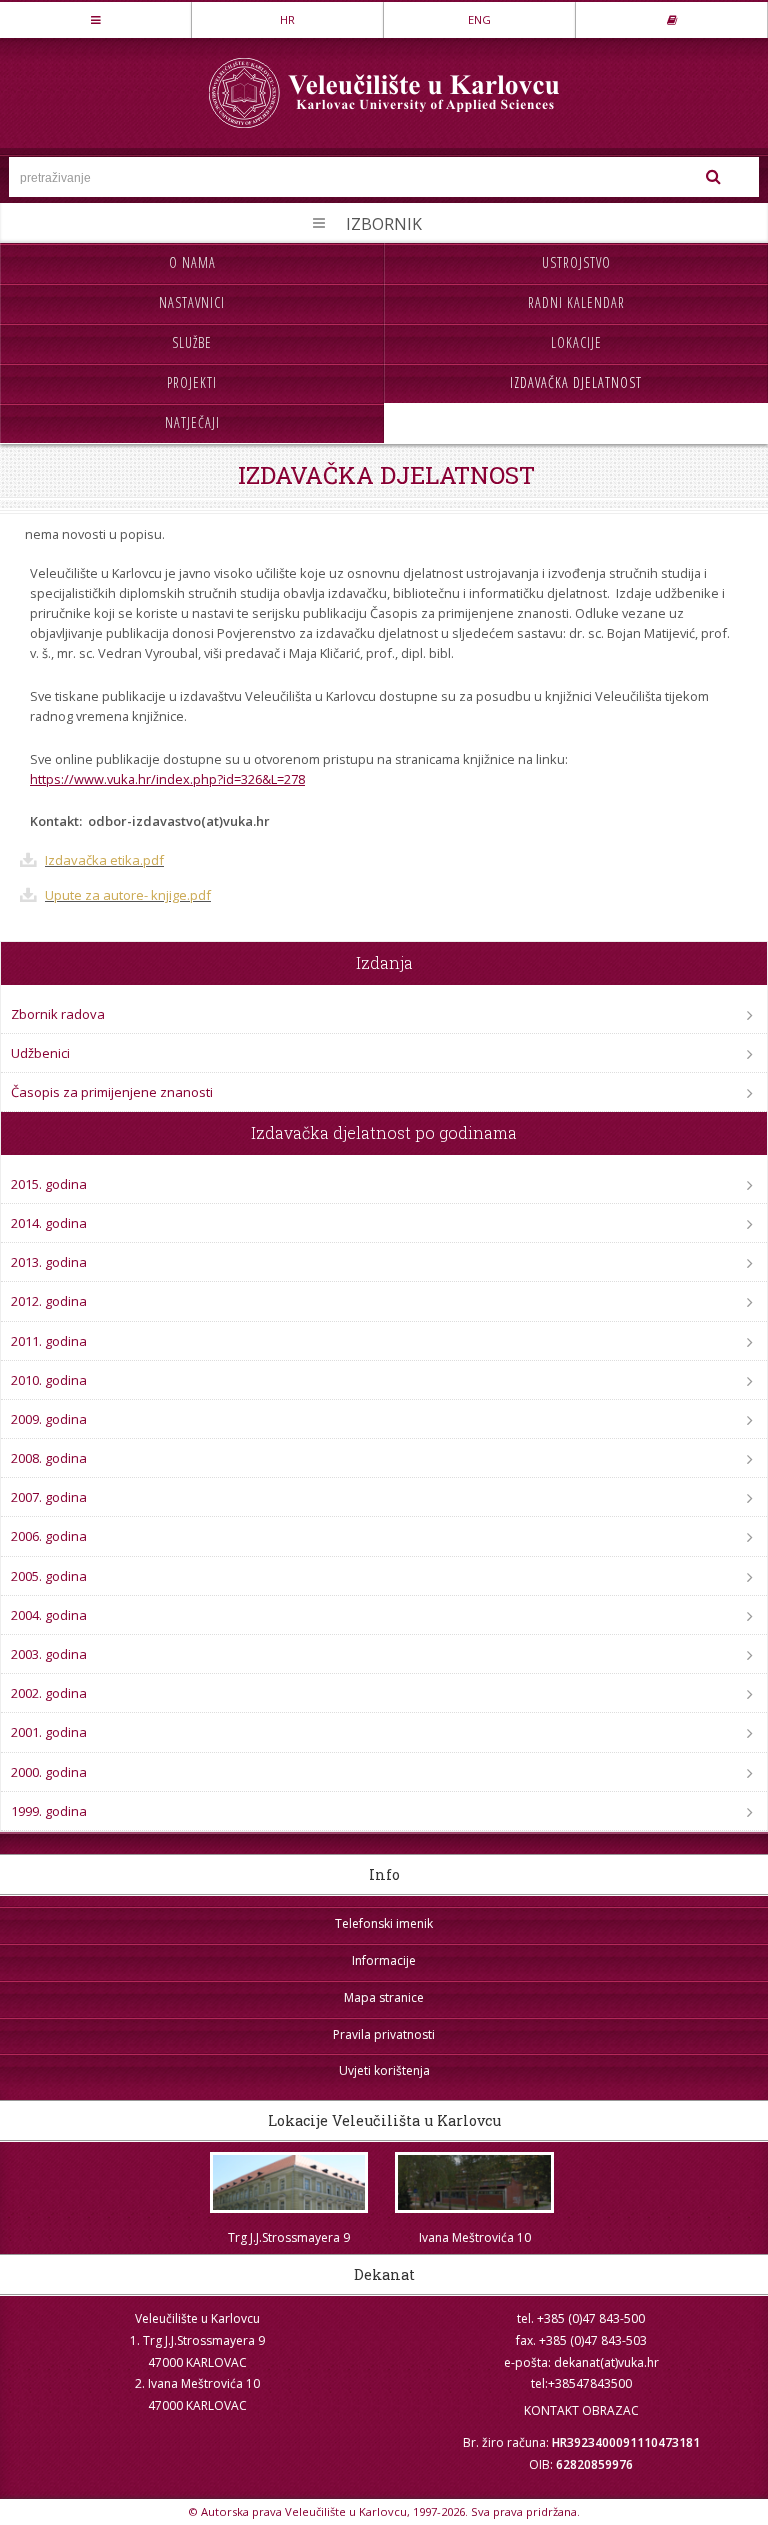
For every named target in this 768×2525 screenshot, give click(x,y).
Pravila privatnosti (384, 2034)
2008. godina (49, 1458)
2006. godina (49, 1536)
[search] (713, 177)
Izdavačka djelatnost (576, 382)
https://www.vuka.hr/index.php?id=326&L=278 (167, 779)
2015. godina (49, 1184)
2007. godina (49, 1497)
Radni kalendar (576, 302)
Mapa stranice (384, 1997)
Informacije (384, 1960)
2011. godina (49, 1341)
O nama (192, 262)
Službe (192, 342)
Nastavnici (192, 302)
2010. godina (49, 1380)
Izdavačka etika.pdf (104, 860)
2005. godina (49, 1576)
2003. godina (49, 1654)
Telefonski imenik (384, 1923)
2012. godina (49, 1301)
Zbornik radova (58, 1014)
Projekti (192, 382)
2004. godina (49, 1615)
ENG (479, 19)
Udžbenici (40, 1053)
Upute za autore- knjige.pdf (128, 895)
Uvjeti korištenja (384, 2070)
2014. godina (49, 1223)
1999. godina (49, 1811)
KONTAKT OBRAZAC (581, 2410)
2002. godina (49, 1693)
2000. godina (49, 1772)
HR (287, 19)
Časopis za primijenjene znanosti (112, 1092)
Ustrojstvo (576, 262)
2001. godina (49, 1732)
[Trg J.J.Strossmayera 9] (289, 2182)
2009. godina (49, 1419)
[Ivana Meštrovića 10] (475, 2182)
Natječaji (192, 422)
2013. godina (49, 1262)
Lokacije (576, 342)
